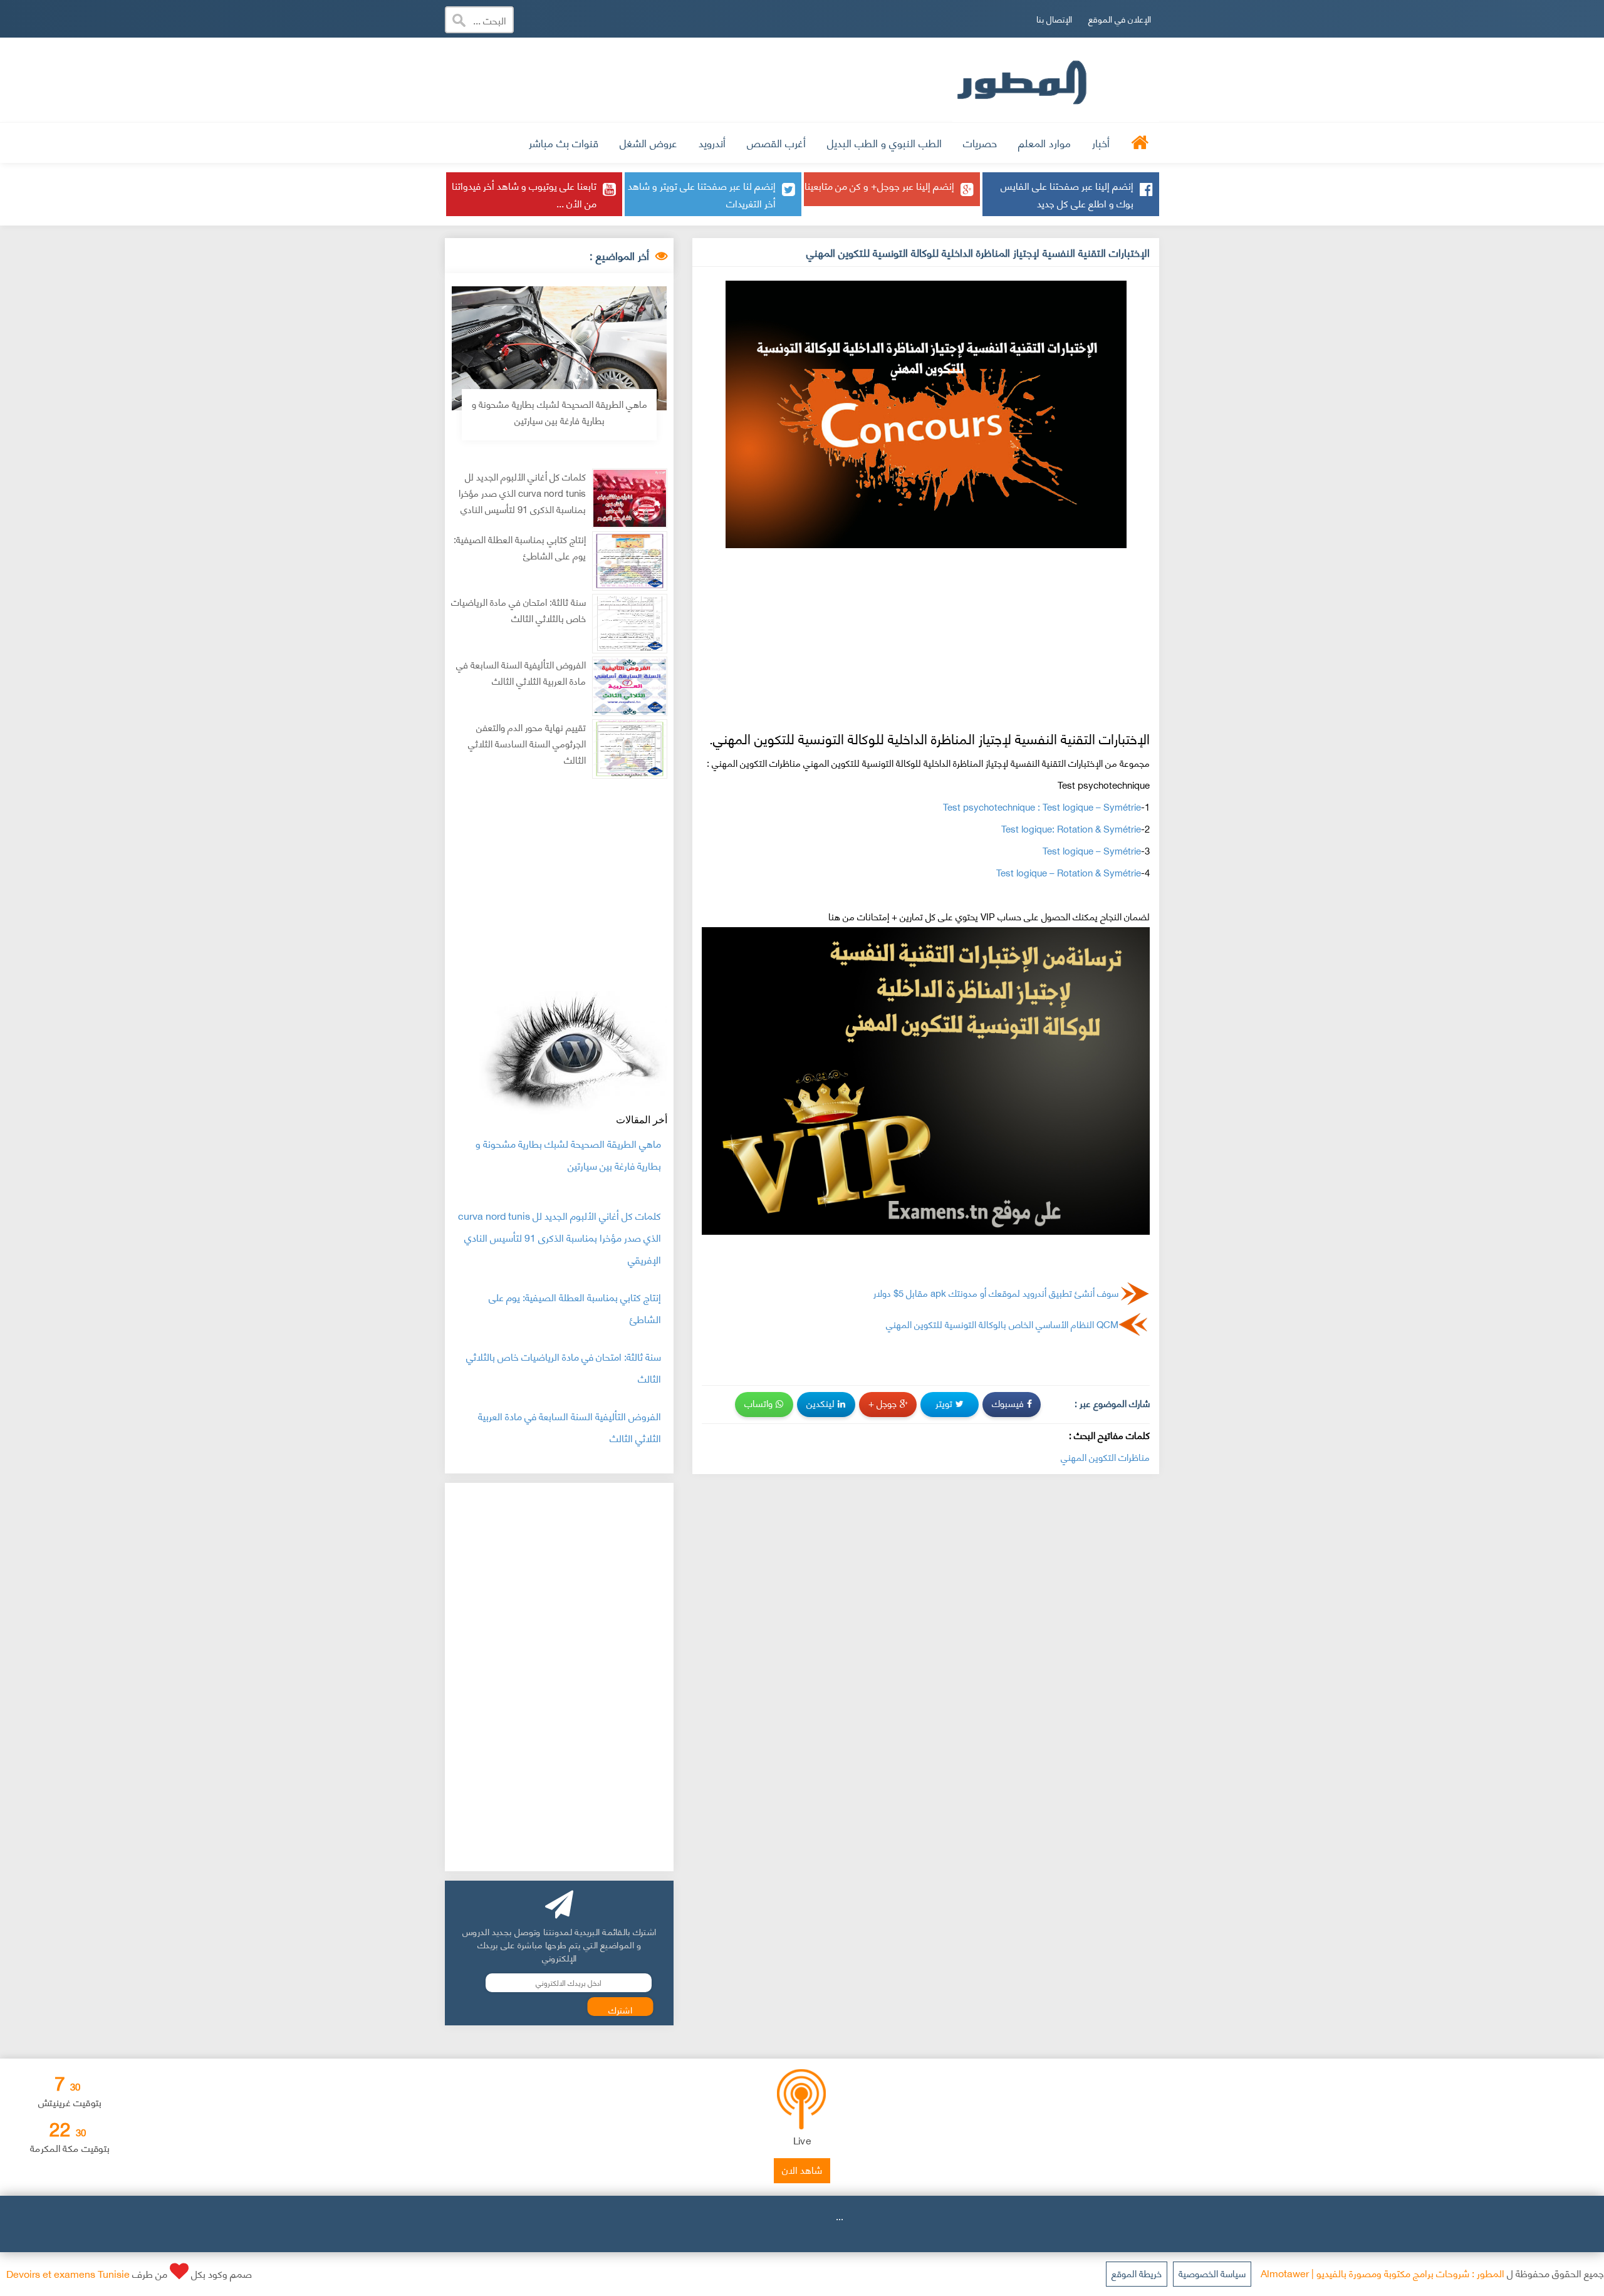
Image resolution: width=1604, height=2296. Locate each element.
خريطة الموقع (1137, 2273)
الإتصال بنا (1054, 18)
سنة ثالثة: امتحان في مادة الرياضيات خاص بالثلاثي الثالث (518, 610)
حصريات (980, 142)
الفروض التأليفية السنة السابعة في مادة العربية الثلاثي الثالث (521, 673)
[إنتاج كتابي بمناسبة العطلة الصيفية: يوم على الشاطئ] (630, 561)
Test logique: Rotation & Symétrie (1071, 828)
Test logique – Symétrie (1092, 850)
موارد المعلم (1044, 142)
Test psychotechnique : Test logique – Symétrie (1042, 806)
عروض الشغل (648, 142)
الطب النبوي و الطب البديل (884, 142)
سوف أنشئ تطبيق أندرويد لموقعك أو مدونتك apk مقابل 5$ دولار (996, 1292)
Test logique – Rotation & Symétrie (1069, 872)
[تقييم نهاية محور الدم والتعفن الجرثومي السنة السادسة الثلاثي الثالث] (630, 749)
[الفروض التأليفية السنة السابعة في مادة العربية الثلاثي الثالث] (630, 686)
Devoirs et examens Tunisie (68, 2273)
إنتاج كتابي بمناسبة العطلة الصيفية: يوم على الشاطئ (520, 547)
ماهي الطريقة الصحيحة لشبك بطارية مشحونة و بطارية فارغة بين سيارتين (560, 412)
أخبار (1101, 142)
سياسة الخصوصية (1212, 2273)
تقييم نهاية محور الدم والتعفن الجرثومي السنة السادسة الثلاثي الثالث (527, 743)
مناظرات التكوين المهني (1105, 1457)
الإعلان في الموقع (1120, 18)
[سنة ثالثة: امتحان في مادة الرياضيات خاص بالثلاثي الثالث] (630, 624)
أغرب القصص (776, 142)
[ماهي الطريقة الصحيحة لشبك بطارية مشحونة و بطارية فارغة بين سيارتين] (559, 348)
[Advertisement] (713, 78)
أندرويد (712, 142)
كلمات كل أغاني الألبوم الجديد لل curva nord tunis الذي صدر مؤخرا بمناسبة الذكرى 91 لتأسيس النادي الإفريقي (522, 501)
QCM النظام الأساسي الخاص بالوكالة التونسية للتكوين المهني (1002, 1324)
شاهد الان (802, 2169)
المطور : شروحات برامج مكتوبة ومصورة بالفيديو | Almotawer (1383, 2273)
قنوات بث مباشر (564, 142)
